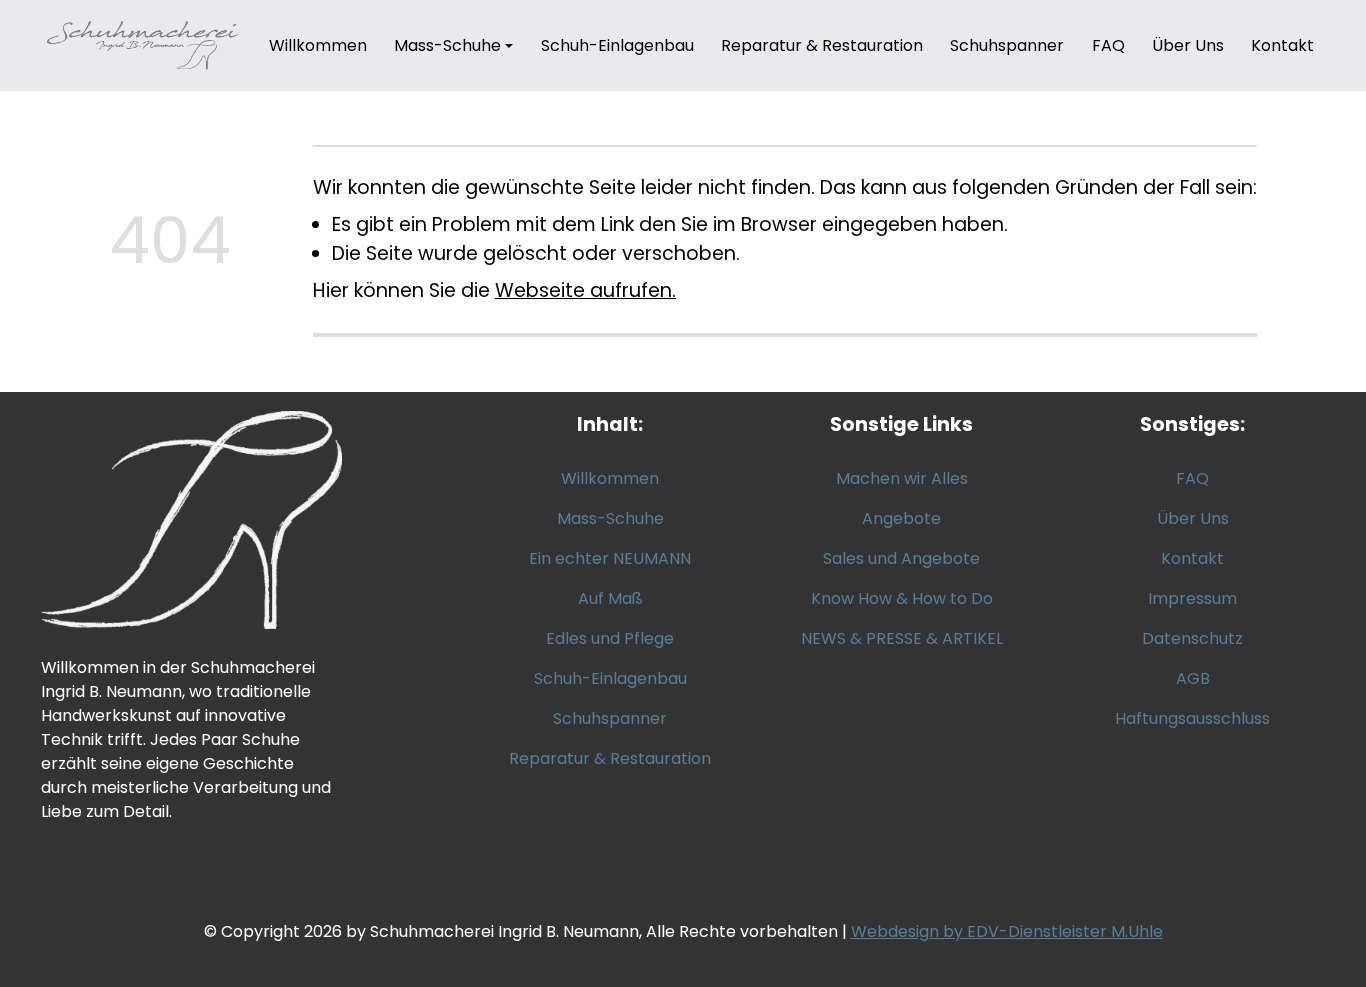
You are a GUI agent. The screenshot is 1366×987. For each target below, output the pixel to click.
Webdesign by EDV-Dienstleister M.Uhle (1007, 931)
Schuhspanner (1007, 45)
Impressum (1192, 598)
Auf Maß (610, 598)
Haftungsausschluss (1192, 718)
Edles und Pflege (610, 638)
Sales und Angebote (901, 558)
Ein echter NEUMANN (610, 558)
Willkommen (318, 45)
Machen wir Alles (902, 478)
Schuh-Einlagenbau (617, 45)
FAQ (1108, 45)
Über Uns (1188, 45)
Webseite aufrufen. (585, 290)
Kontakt (1282, 45)
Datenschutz (1192, 638)
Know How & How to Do (902, 598)
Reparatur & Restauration (822, 45)
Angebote (901, 518)
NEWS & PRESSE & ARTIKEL (902, 638)
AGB (1193, 678)
